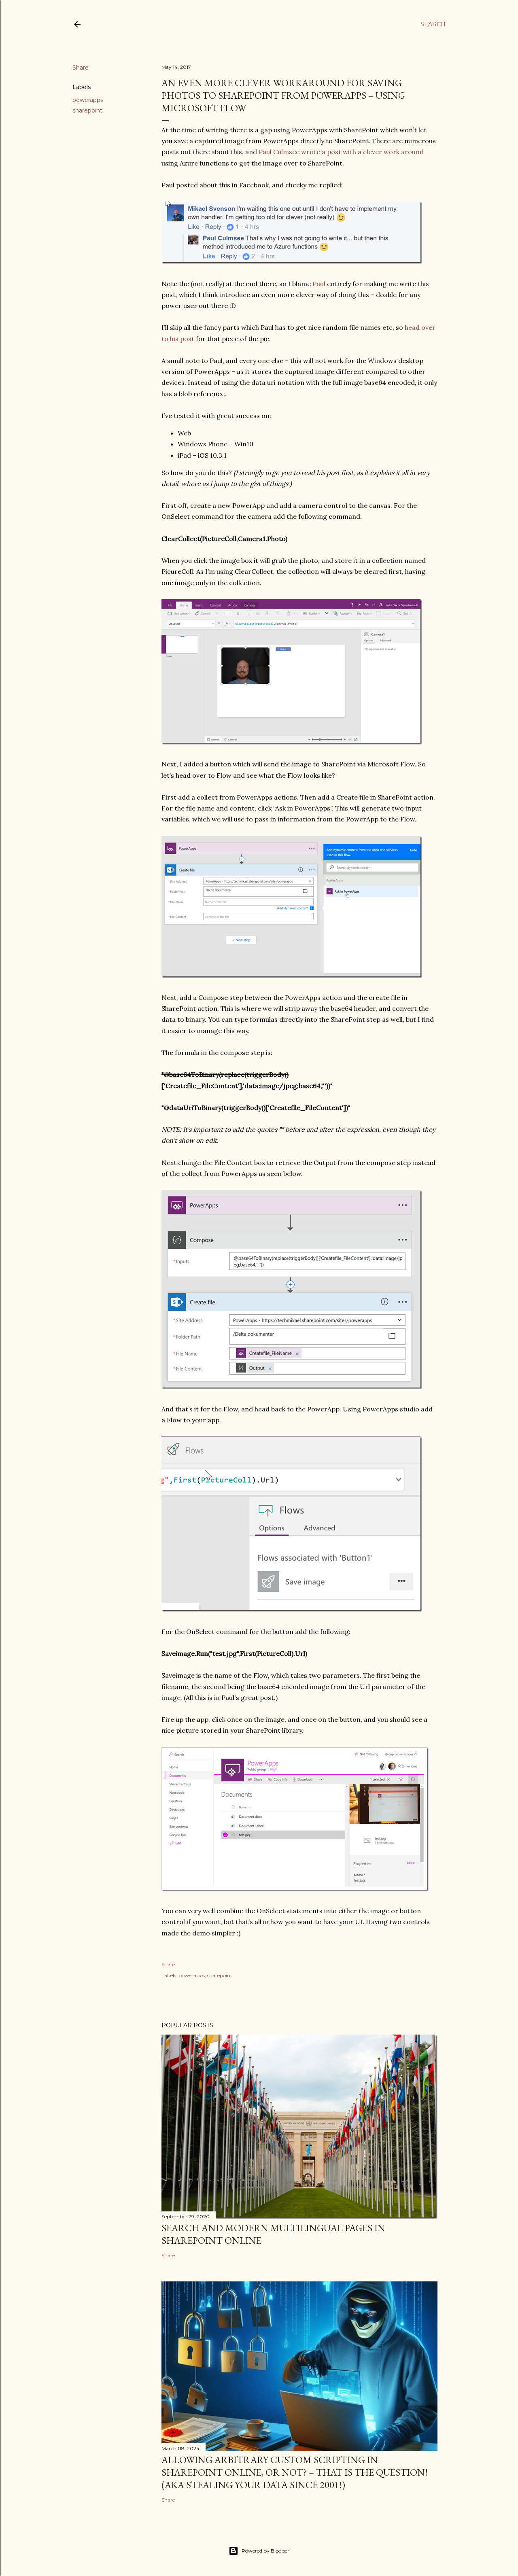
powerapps (88, 100)
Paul (319, 284)
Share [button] (81, 68)
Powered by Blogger (265, 2551)
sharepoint (87, 110)
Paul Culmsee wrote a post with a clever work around (341, 152)
